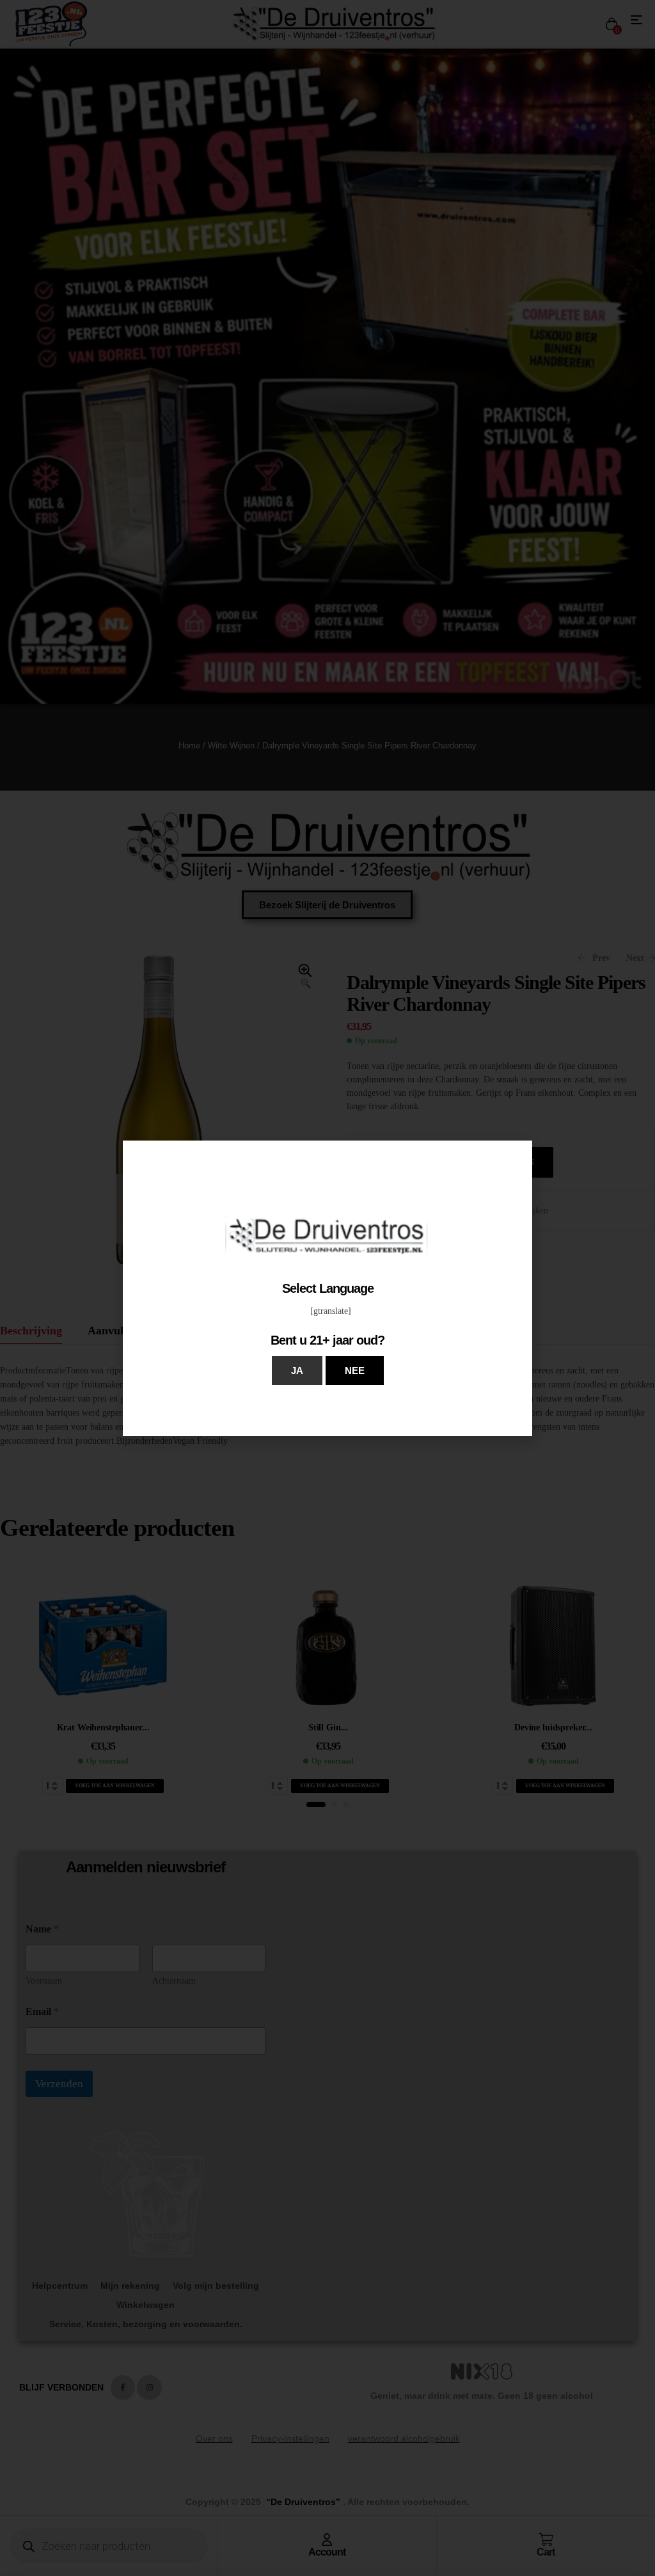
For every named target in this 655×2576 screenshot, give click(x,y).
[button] (297, 1371)
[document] (327, 1288)
